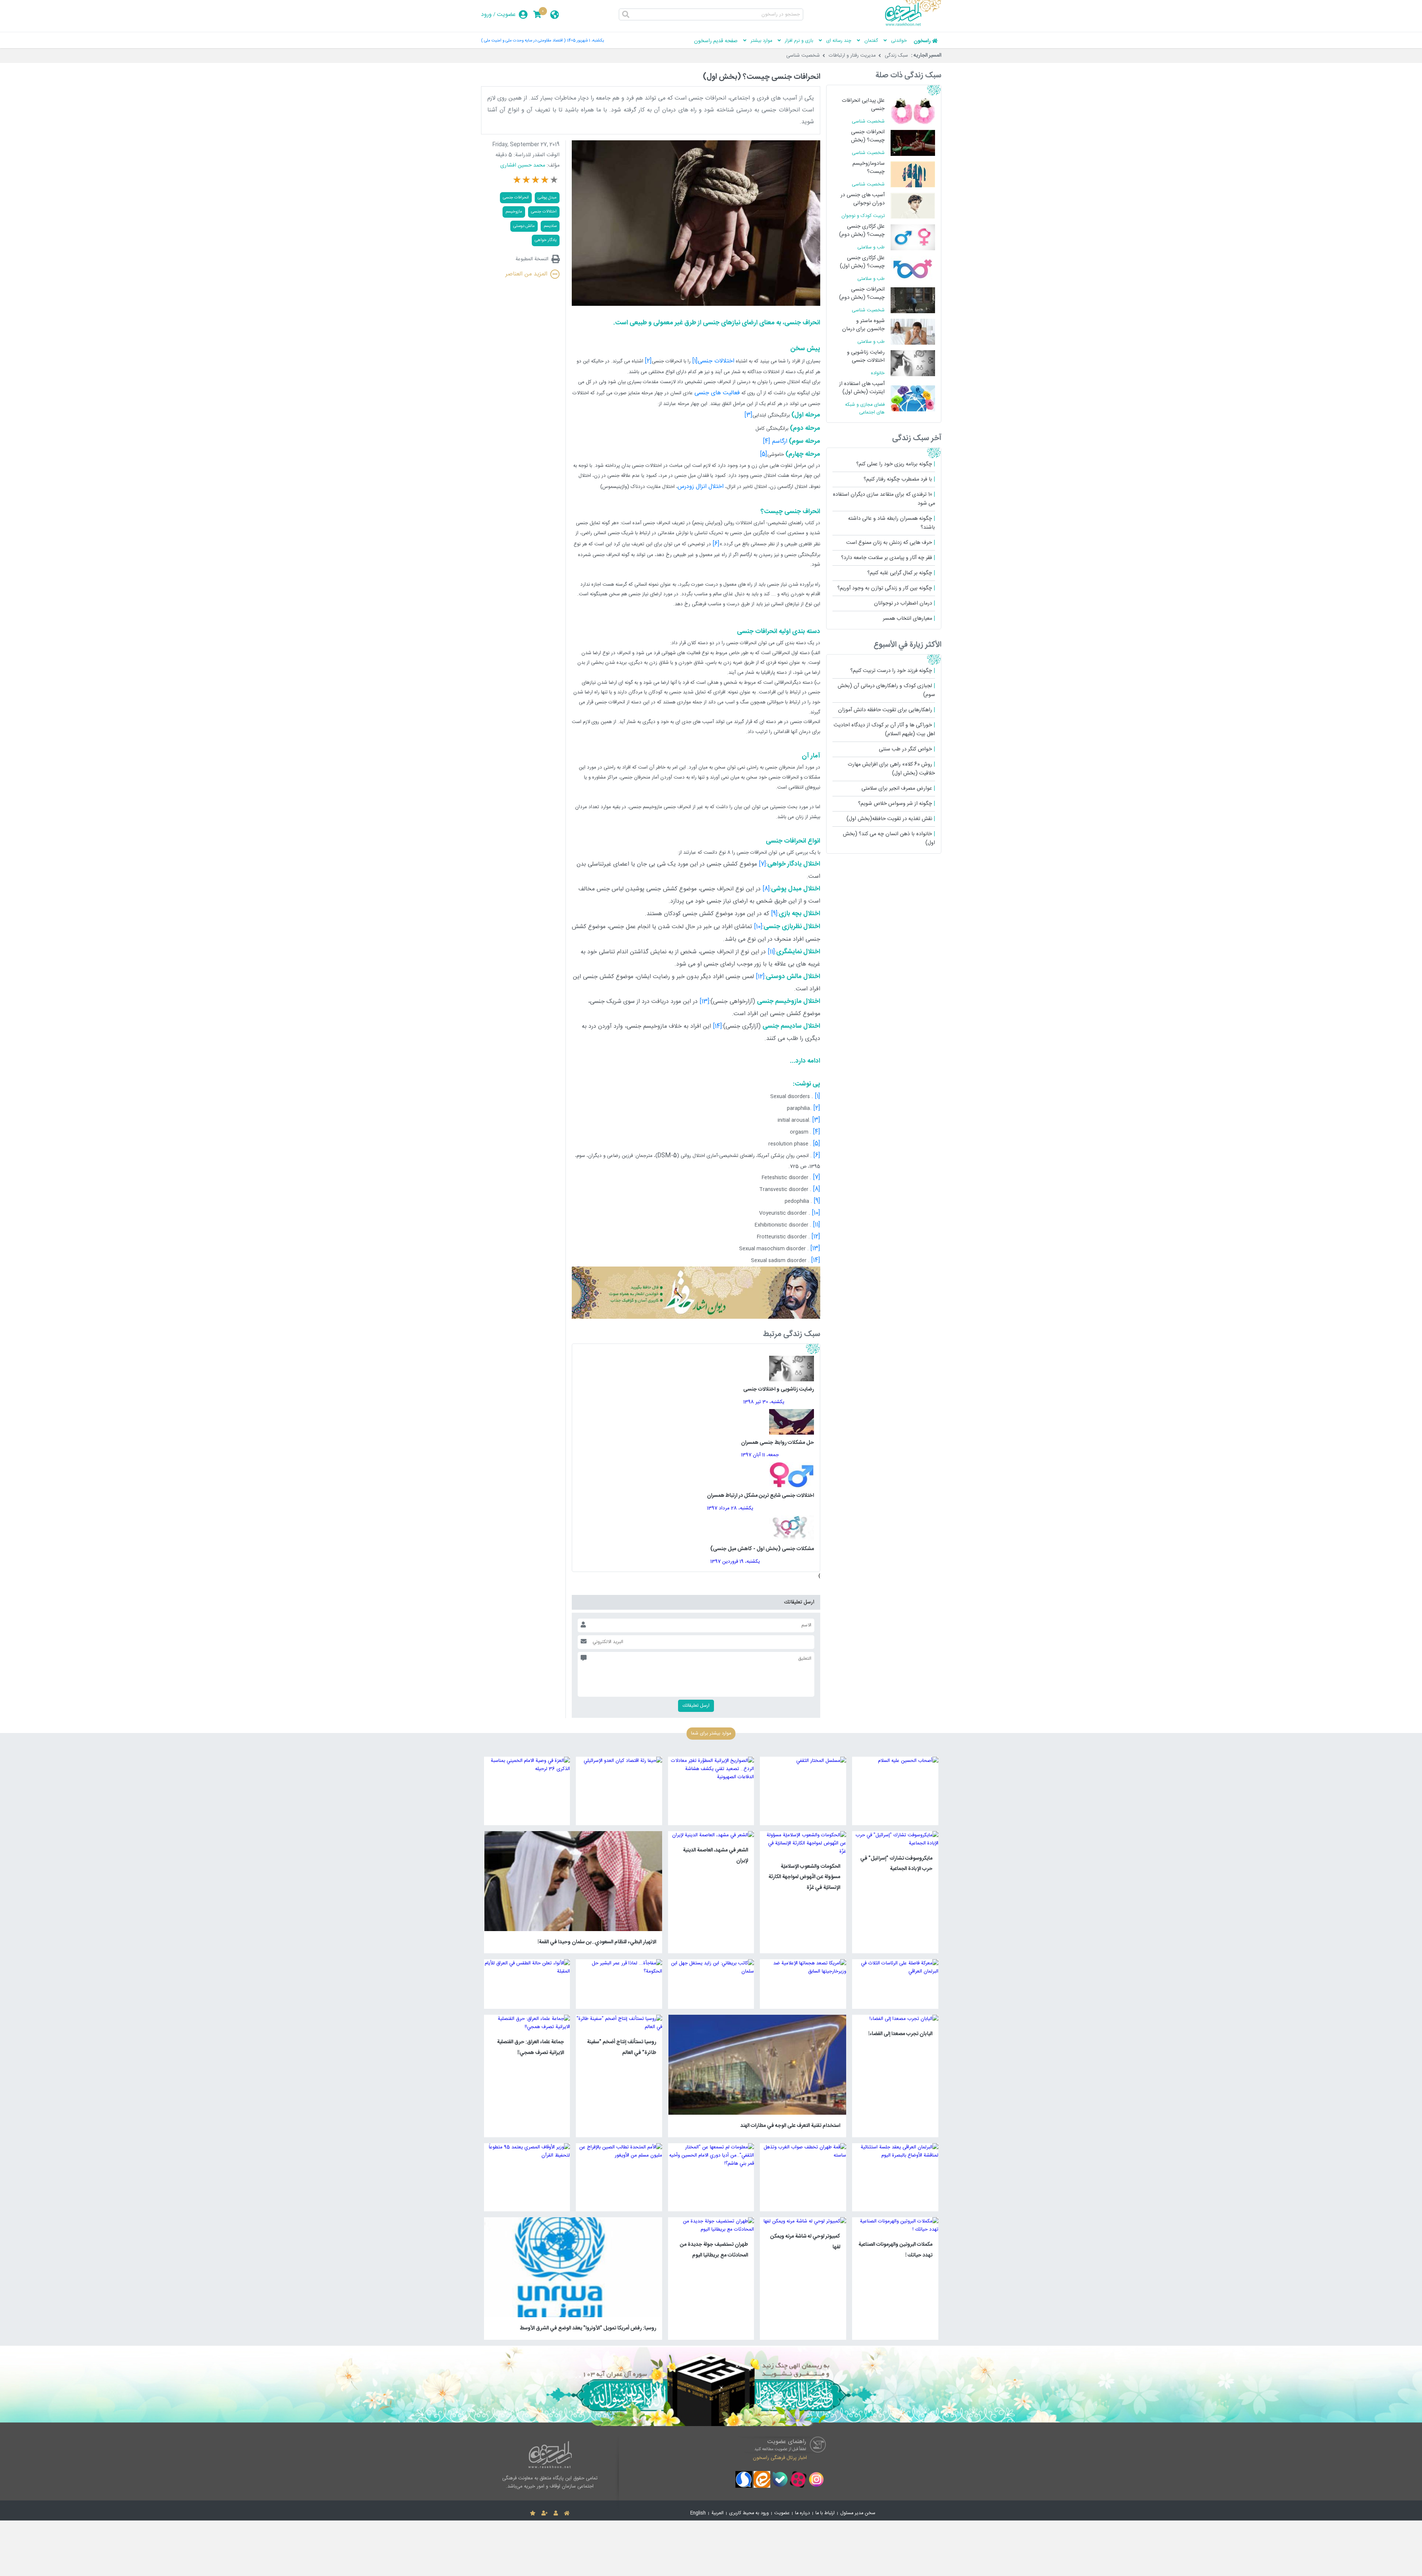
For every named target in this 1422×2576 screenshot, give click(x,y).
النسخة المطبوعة (532, 259)
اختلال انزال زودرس (701, 487)
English (698, 2513)
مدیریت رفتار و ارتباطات (852, 56)
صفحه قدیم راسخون (716, 41)
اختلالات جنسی (716, 361)
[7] (817, 1177)
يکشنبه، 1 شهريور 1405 (585, 41)
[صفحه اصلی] (567, 2513)
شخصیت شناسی (803, 56)
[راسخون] (913, 25)
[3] (816, 1120)
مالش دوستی (524, 226)
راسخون (922, 41)
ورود (486, 15)
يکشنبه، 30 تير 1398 (764, 1402)
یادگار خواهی (546, 240)
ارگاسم (779, 441)
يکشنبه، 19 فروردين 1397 (735, 1562)
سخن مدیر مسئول (858, 2513)
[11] (817, 1225)
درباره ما (802, 2513)
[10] (816, 1213)
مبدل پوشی (547, 198)
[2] (817, 1108)
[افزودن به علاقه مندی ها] (533, 2513)
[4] (817, 1132)
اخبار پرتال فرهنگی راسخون (780, 2458)
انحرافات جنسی (516, 198)
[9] (817, 1201)
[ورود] (556, 2513)
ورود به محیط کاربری (749, 2513)
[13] (815, 1249)
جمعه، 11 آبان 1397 (760, 1455)
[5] (817, 1144)
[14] (816, 1260)
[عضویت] (545, 2513)
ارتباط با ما (825, 2513)
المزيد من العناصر (526, 274)
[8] (817, 1189)
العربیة (717, 2513)
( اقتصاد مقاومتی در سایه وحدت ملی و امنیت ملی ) (523, 41)
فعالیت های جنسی (717, 393)
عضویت (506, 15)
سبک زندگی (896, 56)
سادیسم (550, 226)
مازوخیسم (514, 212)
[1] (817, 1096)
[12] (816, 1237)
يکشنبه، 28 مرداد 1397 (730, 1508)
